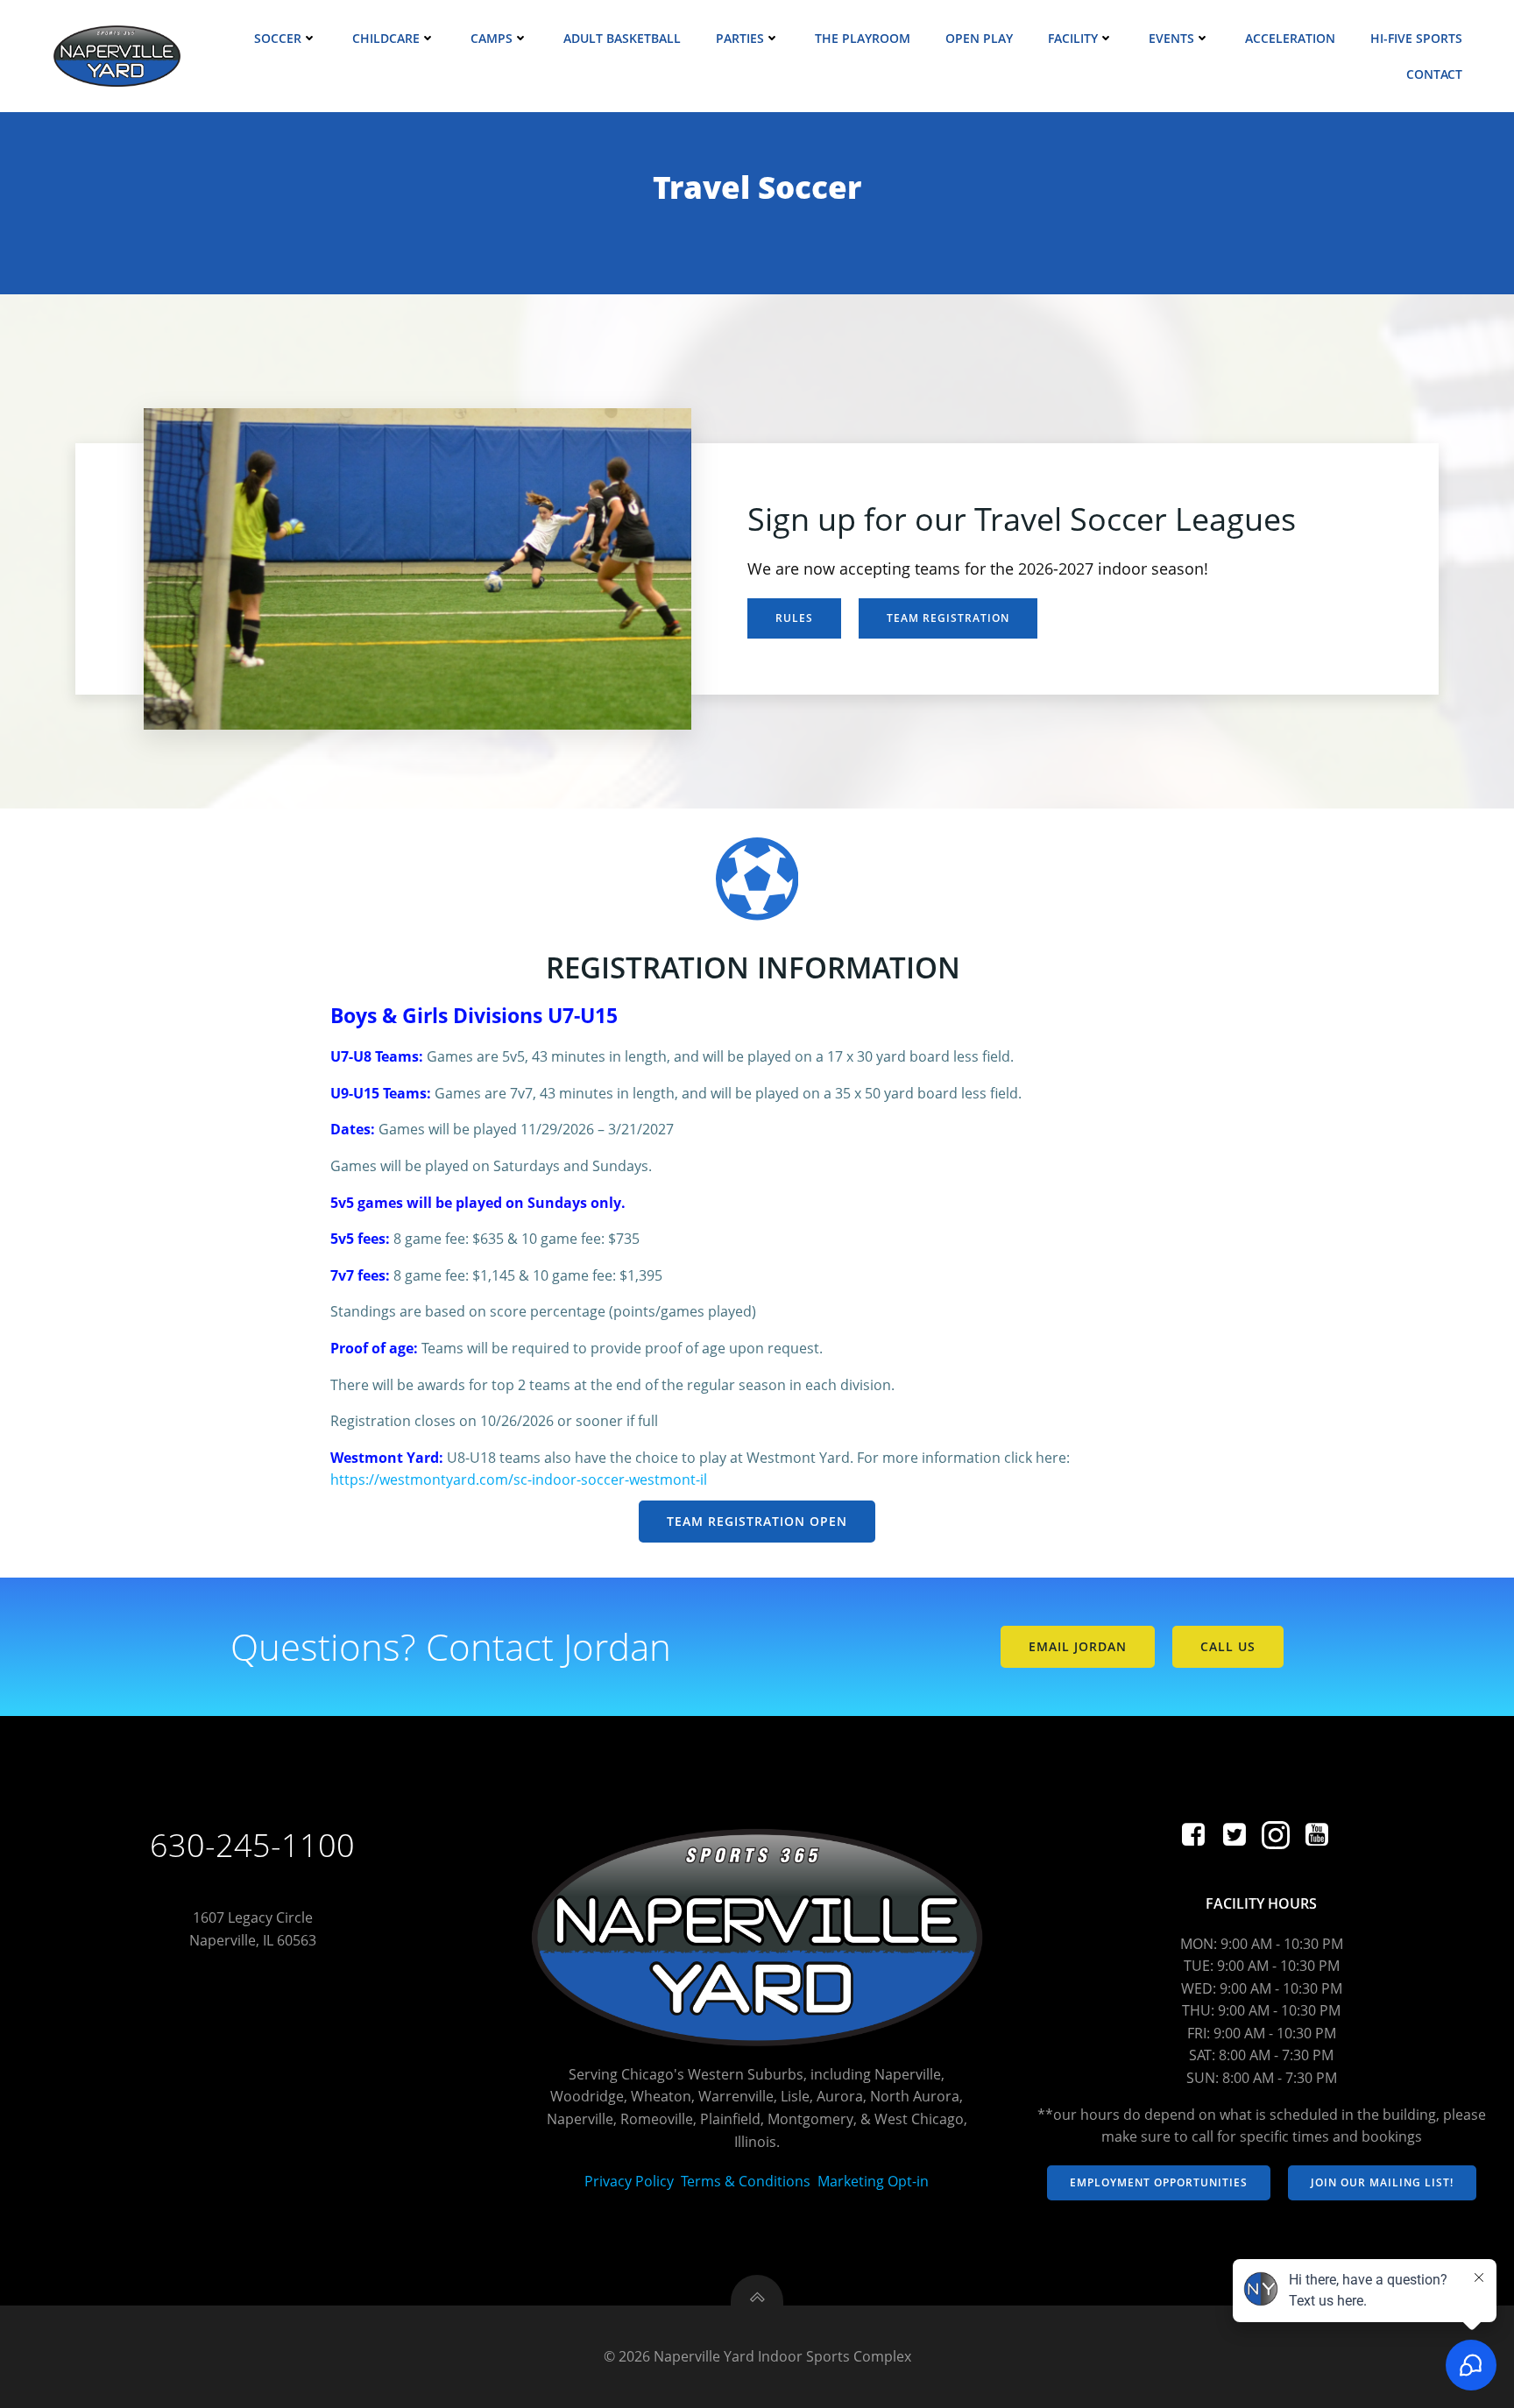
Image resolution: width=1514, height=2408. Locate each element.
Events (1171, 38)
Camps (492, 38)
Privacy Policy (629, 2181)
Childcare (386, 38)
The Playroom (863, 38)
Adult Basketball (622, 38)
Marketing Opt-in (873, 2181)
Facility (1073, 38)
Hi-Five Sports (1416, 38)
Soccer (278, 38)
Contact (1434, 74)
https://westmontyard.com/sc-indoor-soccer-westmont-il (519, 1479)
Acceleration (1290, 38)
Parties (740, 38)
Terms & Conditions (746, 2181)
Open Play (979, 38)
